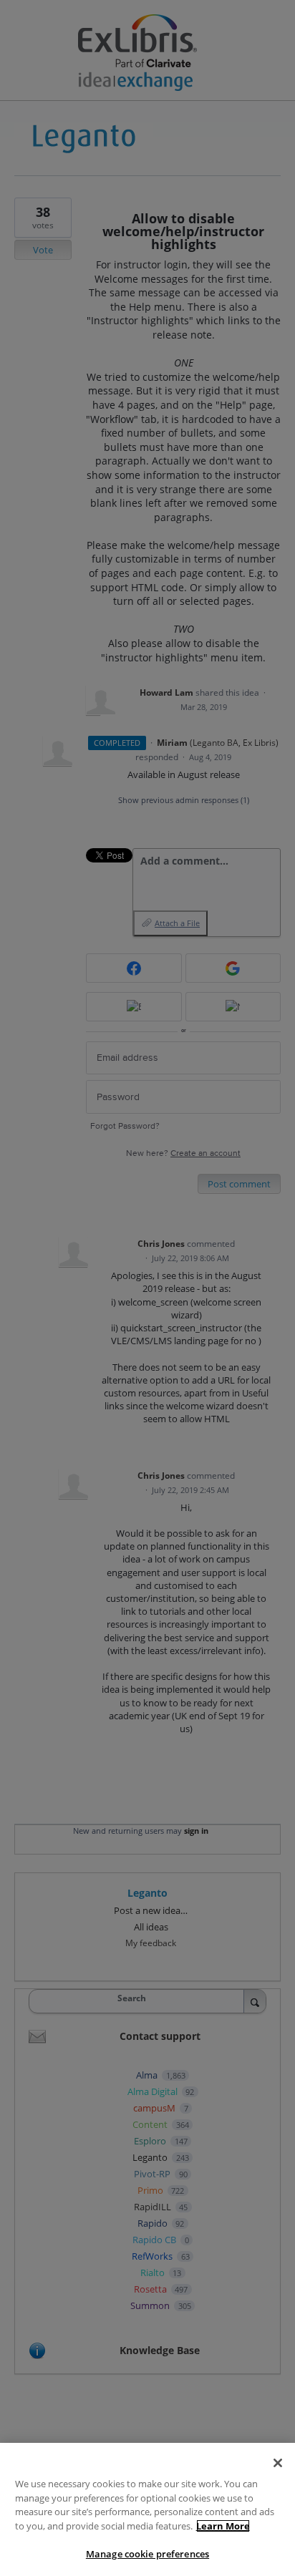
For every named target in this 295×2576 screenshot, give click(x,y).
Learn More (223, 2526)
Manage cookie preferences (147, 2554)
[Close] (278, 2463)
